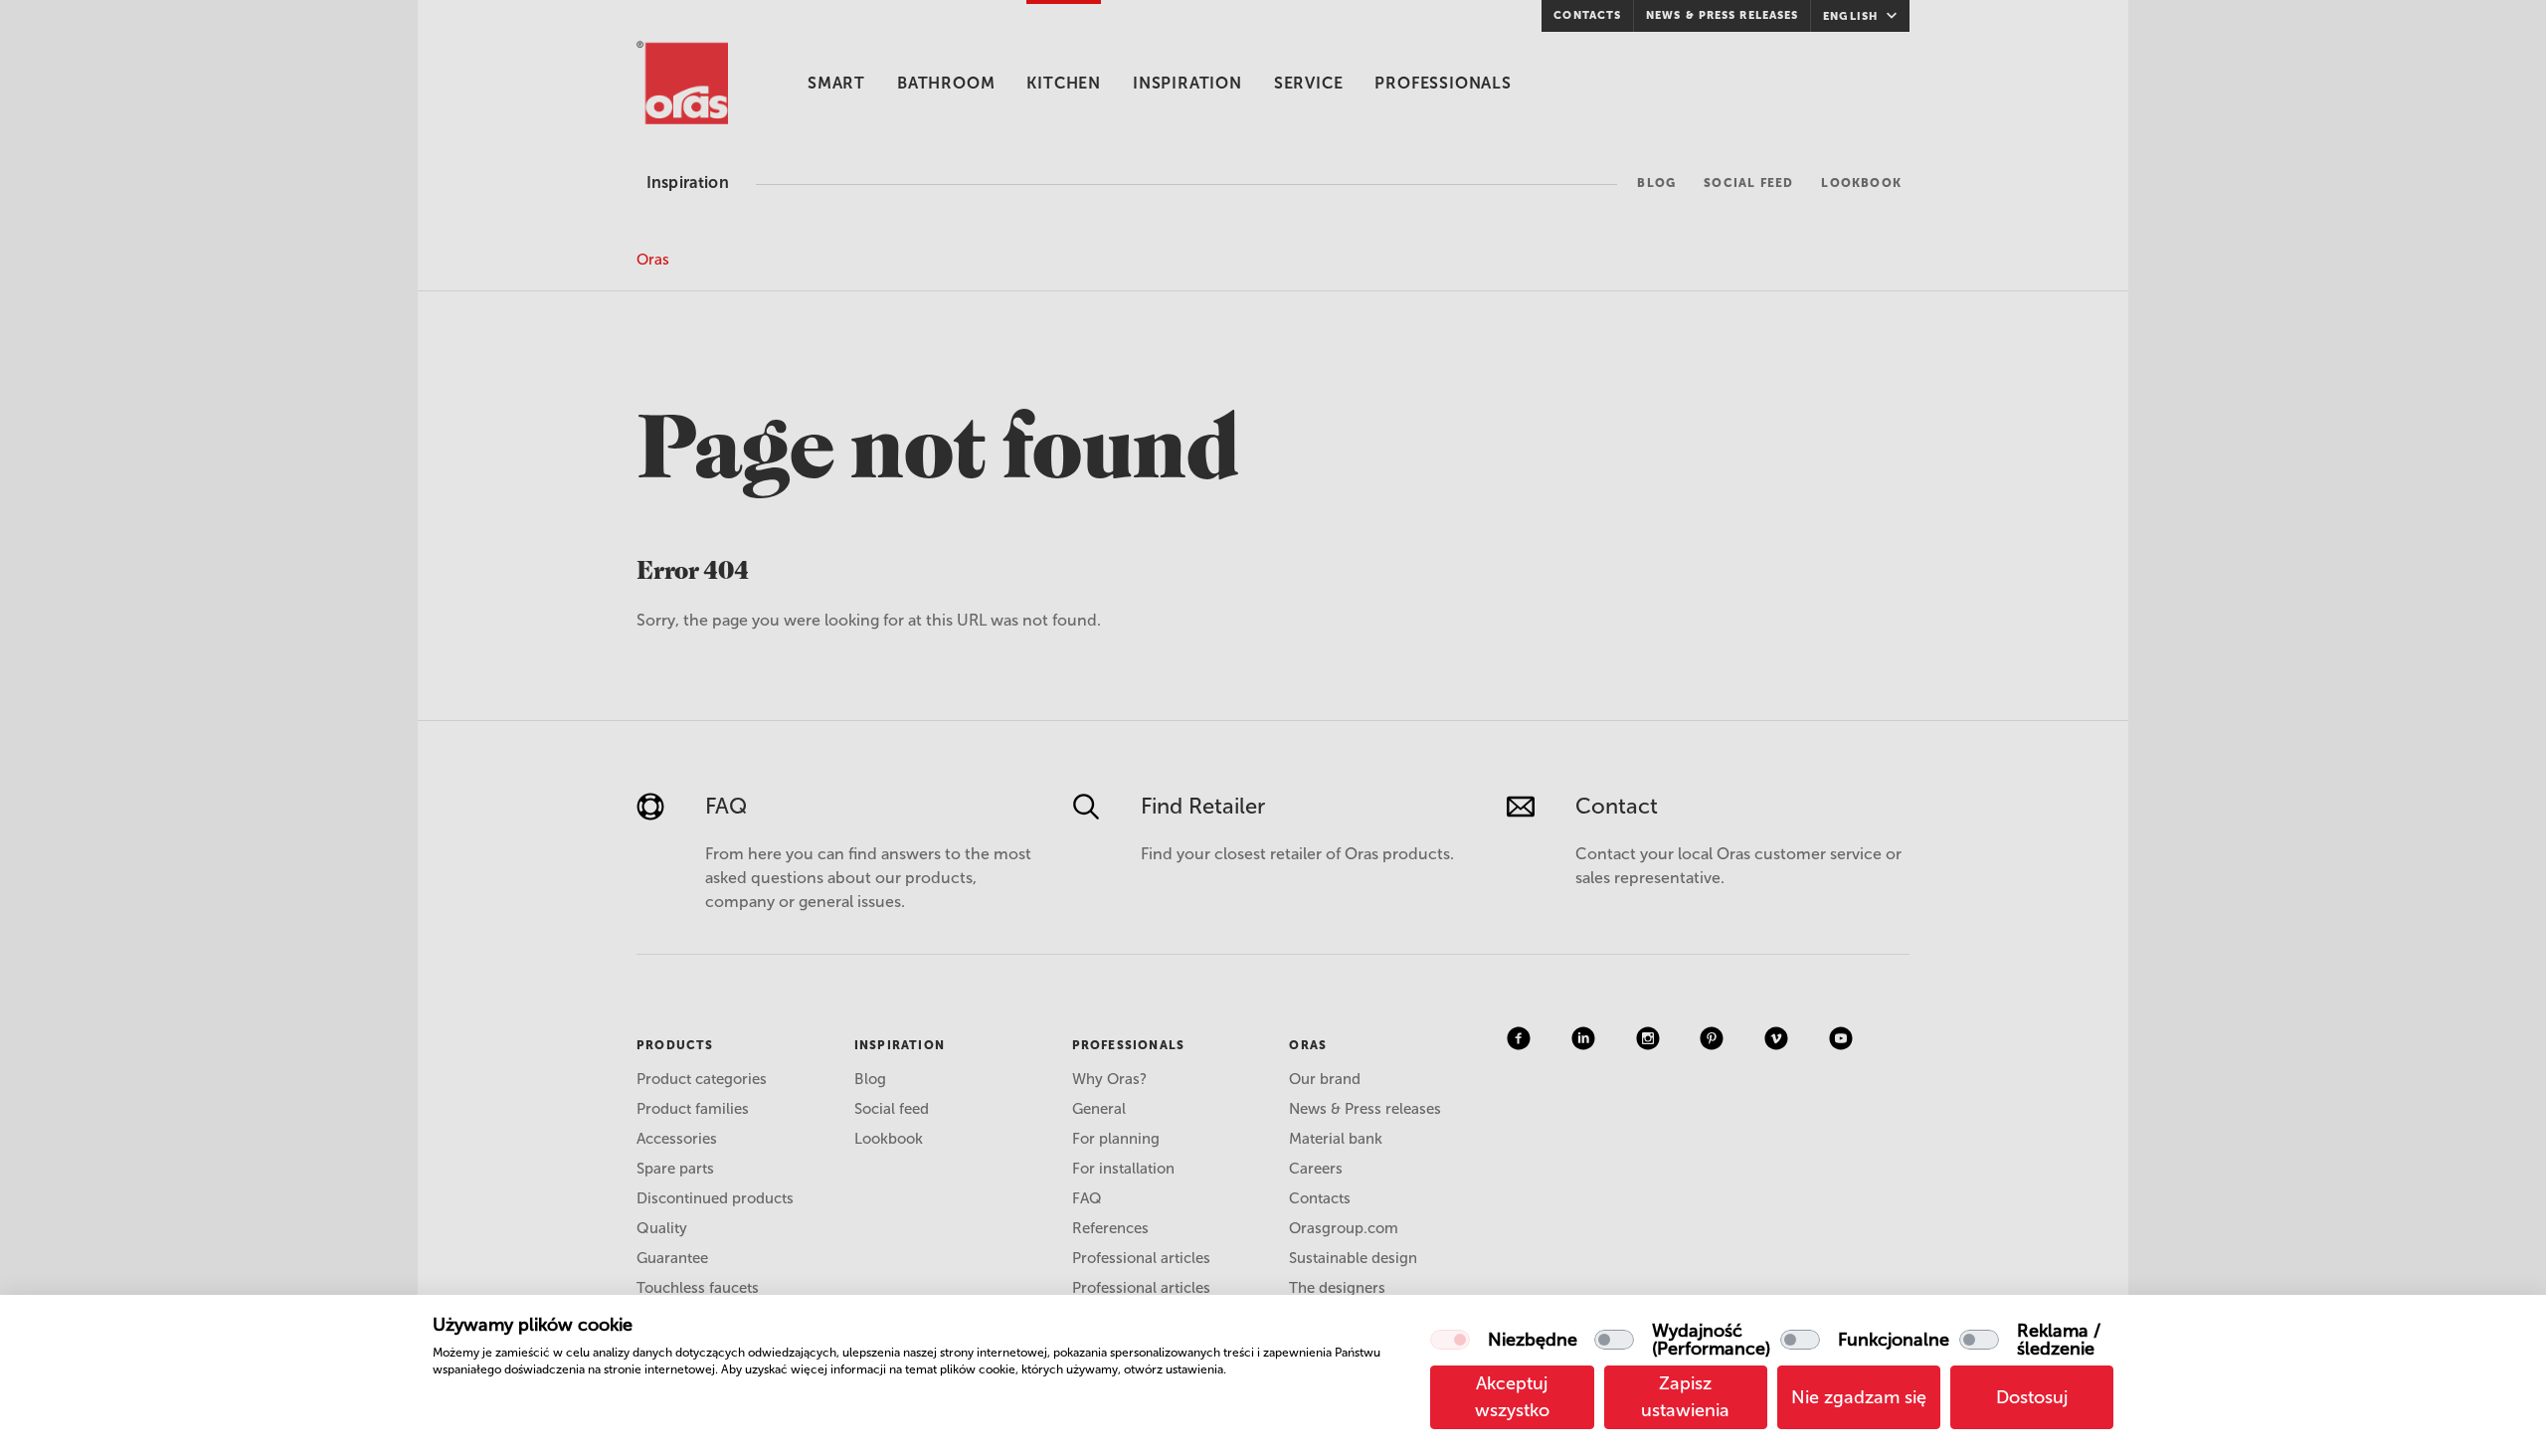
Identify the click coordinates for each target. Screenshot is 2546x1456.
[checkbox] (1450, 1340)
